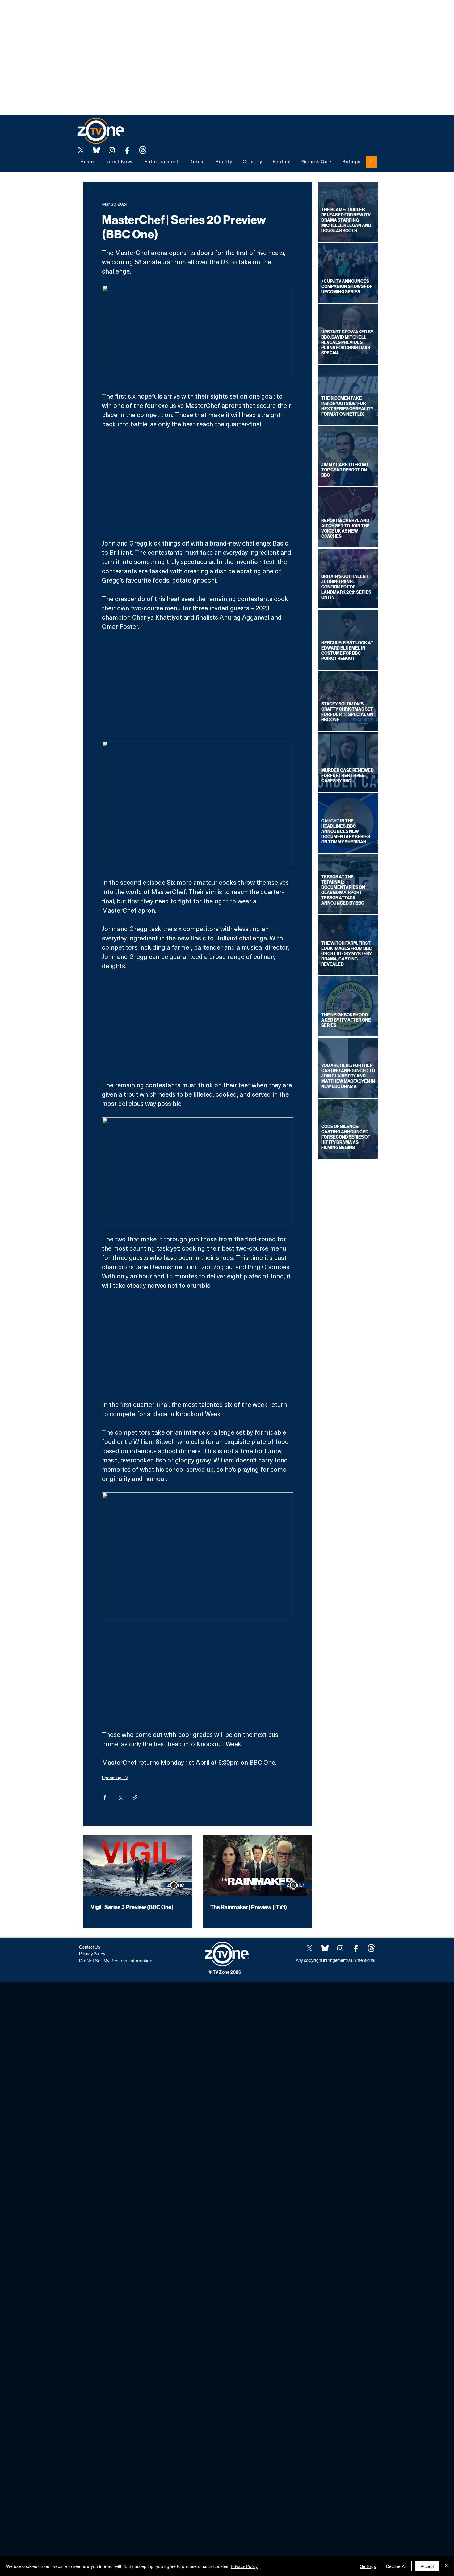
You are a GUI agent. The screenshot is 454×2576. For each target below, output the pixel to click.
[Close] (447, 2566)
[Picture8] (96, 150)
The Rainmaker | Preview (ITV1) (249, 1907)
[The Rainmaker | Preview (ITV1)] (257, 1866)
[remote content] (198, 483)
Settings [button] (368, 2566)
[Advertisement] (112, 14)
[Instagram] (112, 150)
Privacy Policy (244, 2566)
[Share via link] (135, 1797)
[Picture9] (143, 150)
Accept (427, 2566)
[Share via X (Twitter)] (120, 1797)
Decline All (396, 2566)
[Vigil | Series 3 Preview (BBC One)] (138, 1866)
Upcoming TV (115, 1777)
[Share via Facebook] (105, 1797)
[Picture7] (127, 150)
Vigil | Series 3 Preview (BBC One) (132, 1907)
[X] (81, 150)
